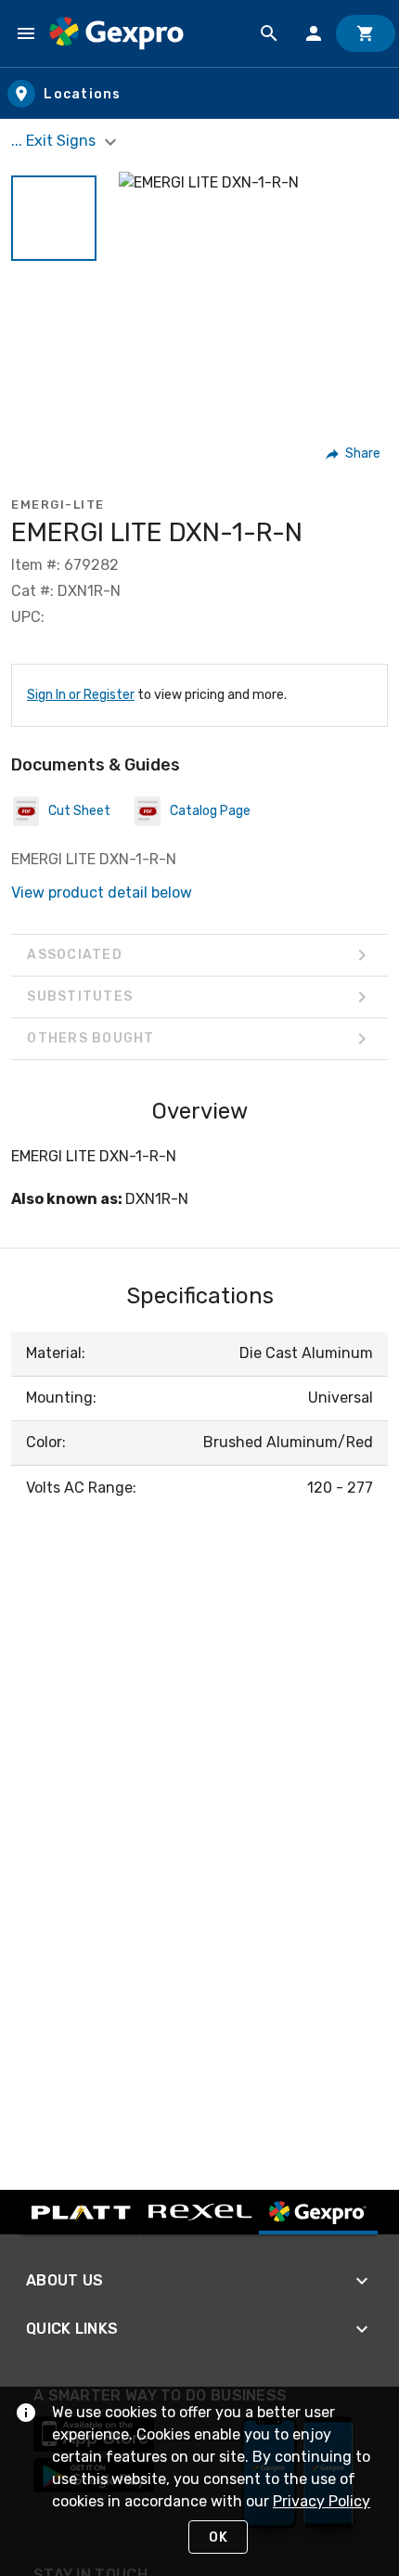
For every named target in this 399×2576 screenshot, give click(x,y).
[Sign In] (314, 33)
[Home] (116, 33)
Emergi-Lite (58, 505)
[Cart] (366, 33)
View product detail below (102, 893)
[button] (54, 218)
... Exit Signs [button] (55, 141)
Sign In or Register (81, 695)
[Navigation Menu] (26, 33)
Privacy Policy (322, 2501)
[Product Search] (269, 33)
